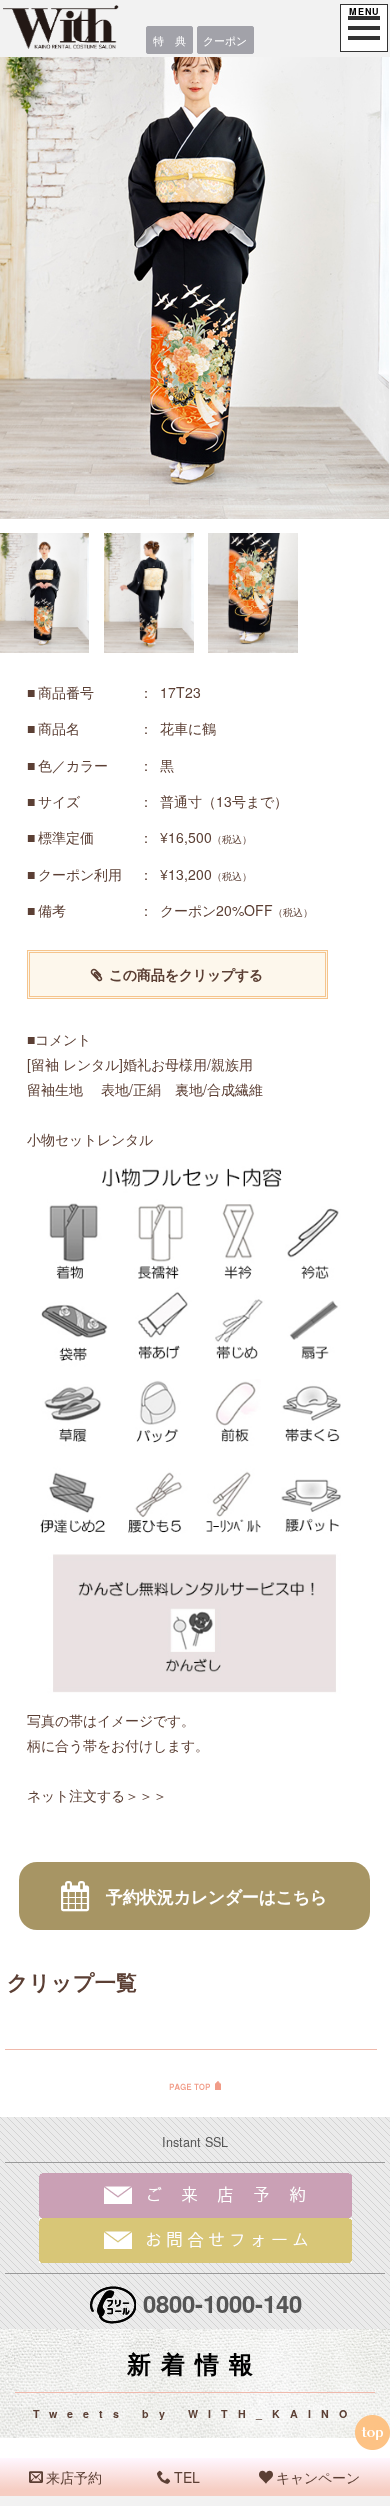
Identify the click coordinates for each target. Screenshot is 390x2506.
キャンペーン (318, 2477)
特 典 (169, 40)
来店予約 (74, 2477)
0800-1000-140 (222, 2303)
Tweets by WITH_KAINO (195, 2413)
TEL (187, 2477)
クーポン (225, 40)
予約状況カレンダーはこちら (216, 1896)
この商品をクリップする (186, 974)
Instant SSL (195, 2142)
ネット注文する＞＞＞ (97, 1795)
